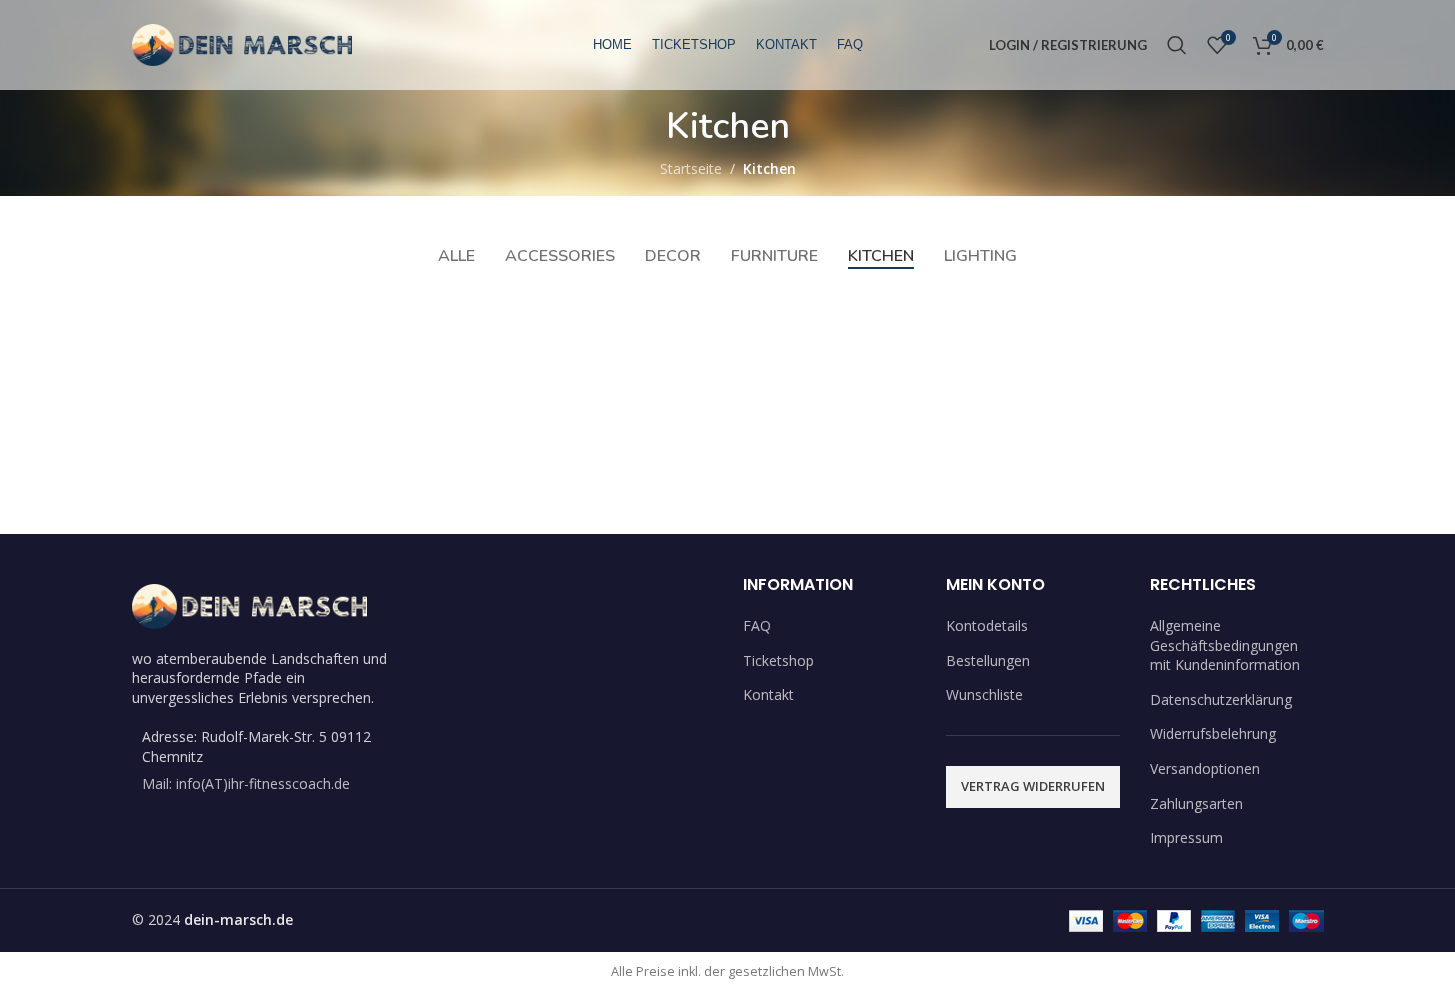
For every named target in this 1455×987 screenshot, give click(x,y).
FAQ (757, 625)
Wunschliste (984, 694)
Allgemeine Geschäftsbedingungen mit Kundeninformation (1225, 645)
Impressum (1186, 837)
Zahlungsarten (1196, 803)
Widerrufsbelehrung (1213, 733)
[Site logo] (242, 43)
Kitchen (769, 168)
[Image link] (249, 604)
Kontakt (768, 694)
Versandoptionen (1205, 768)
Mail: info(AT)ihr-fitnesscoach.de (246, 783)
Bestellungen (988, 660)
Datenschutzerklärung (1221, 699)
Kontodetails (987, 625)
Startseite (691, 168)
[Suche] (1177, 45)
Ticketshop (778, 660)
